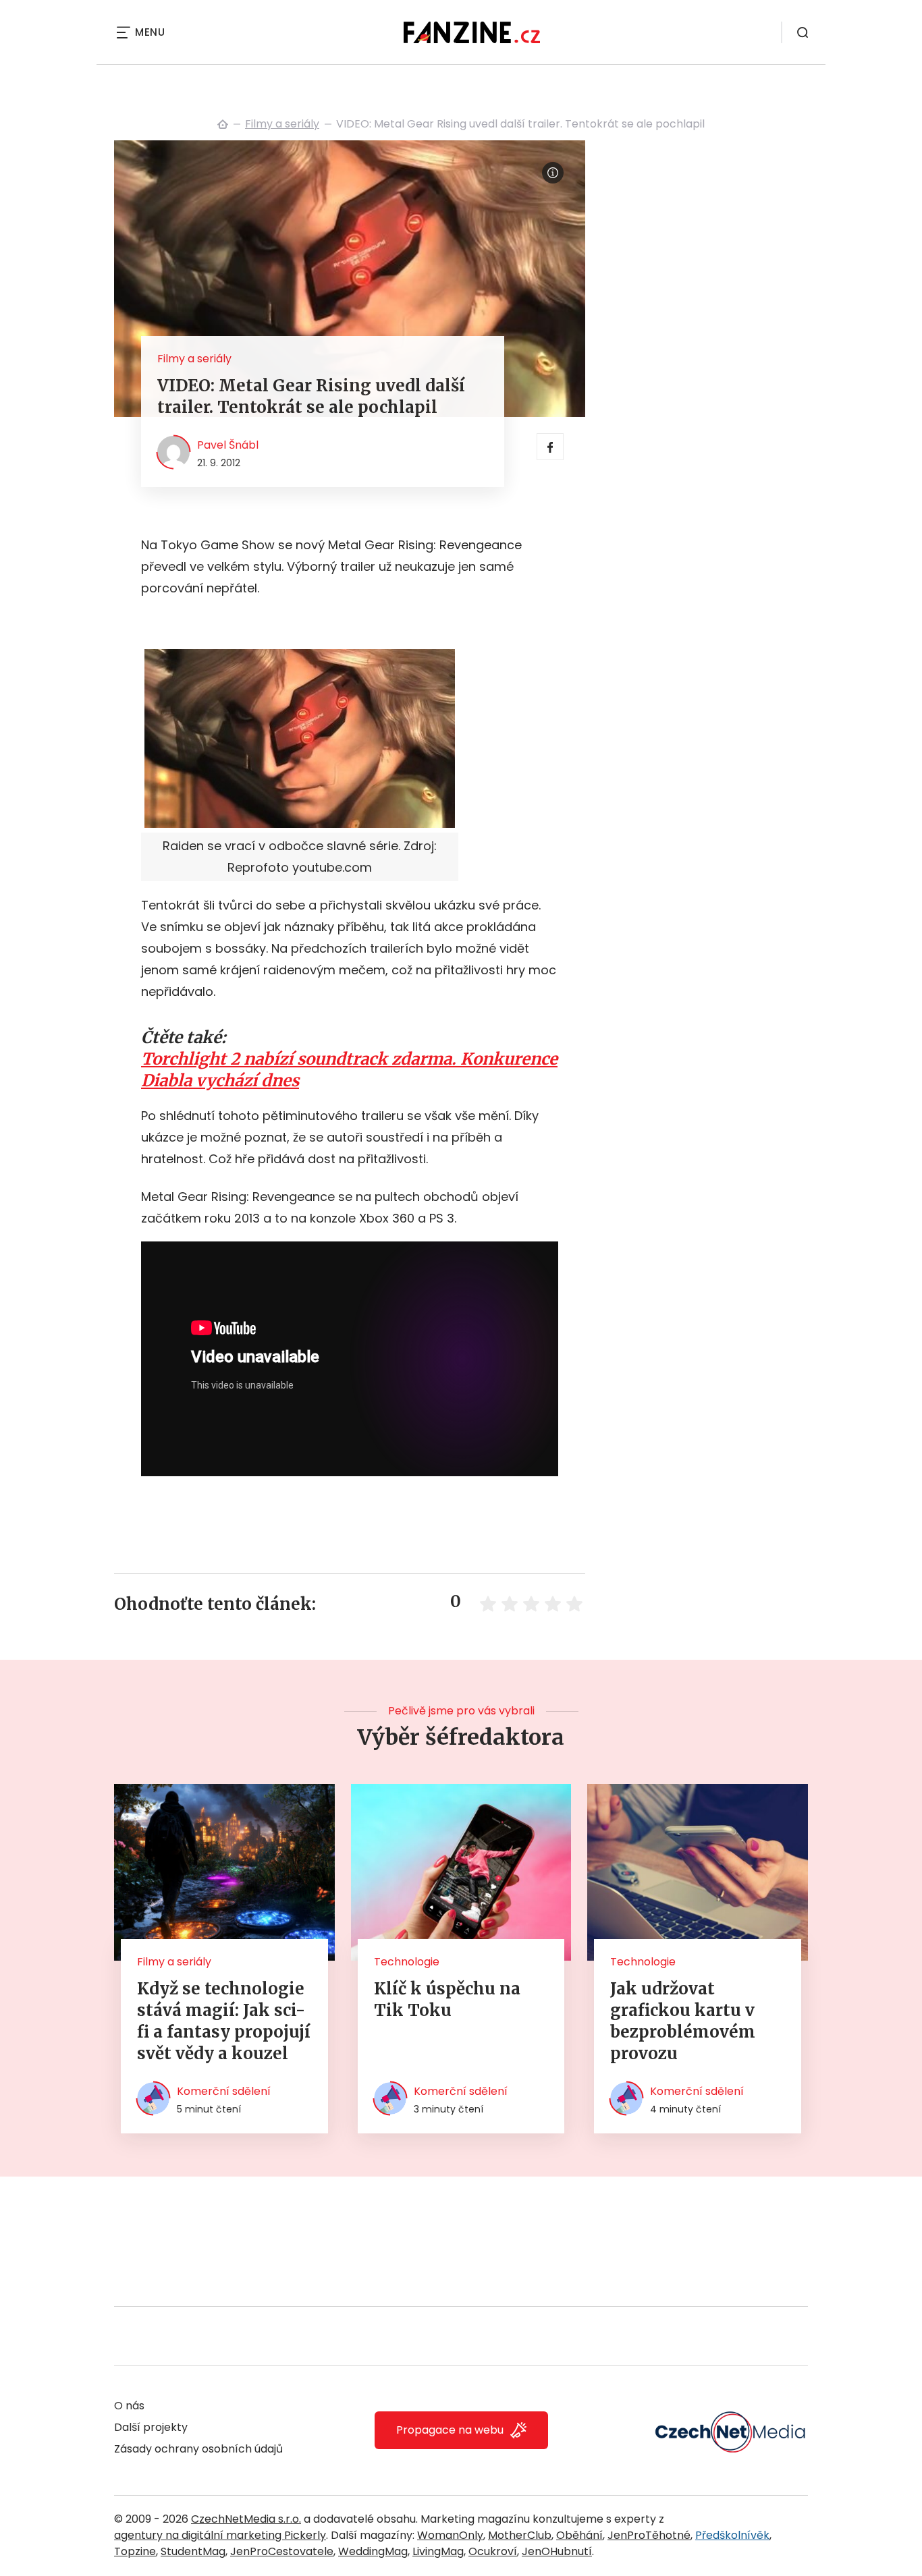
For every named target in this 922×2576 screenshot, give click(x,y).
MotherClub (520, 2535)
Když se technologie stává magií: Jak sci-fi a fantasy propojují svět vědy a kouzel (224, 2021)
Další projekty (151, 2427)
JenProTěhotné (649, 2535)
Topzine (135, 2551)
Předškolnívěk (732, 2535)
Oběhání (579, 2535)
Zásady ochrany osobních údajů (198, 2449)
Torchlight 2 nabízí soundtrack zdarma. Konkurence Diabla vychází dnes (349, 1070)
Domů (223, 124)
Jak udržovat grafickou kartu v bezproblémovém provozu (683, 2021)
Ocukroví (493, 2551)
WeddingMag (373, 2551)
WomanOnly (450, 2535)
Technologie (407, 1962)
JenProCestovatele (282, 2551)
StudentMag (193, 2551)
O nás (129, 2406)
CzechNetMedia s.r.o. (246, 2519)
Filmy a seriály (282, 124)
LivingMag (438, 2551)
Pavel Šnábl (228, 445)
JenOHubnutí (557, 2551)
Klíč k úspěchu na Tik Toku (447, 1999)
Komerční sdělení (224, 2091)
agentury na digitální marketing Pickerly (220, 2535)
